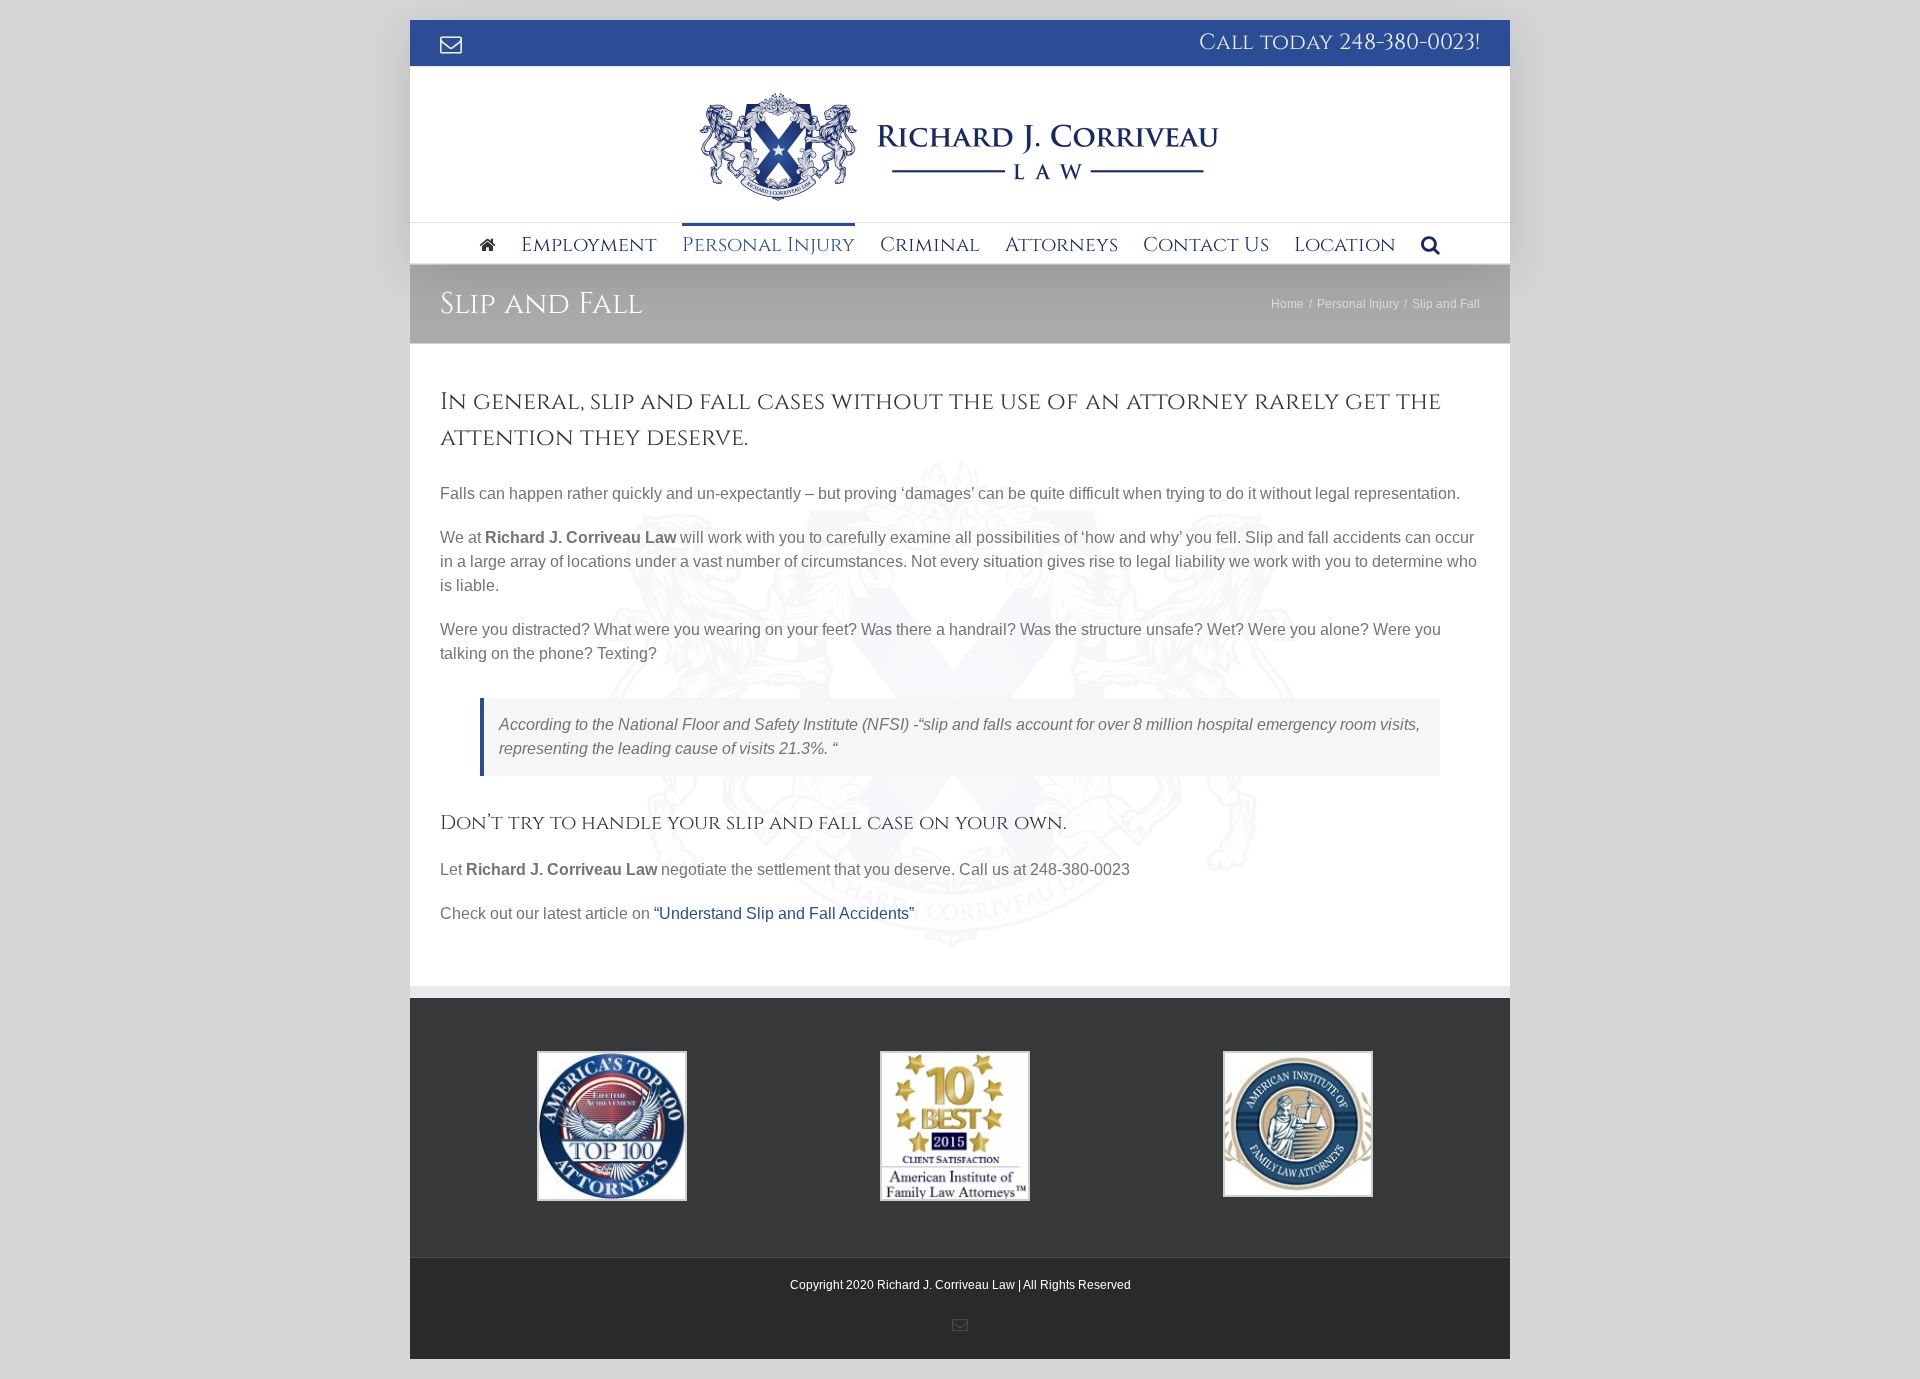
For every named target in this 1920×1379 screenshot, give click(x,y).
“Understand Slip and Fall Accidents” (784, 913)
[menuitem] (500, 243)
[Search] (1430, 243)
